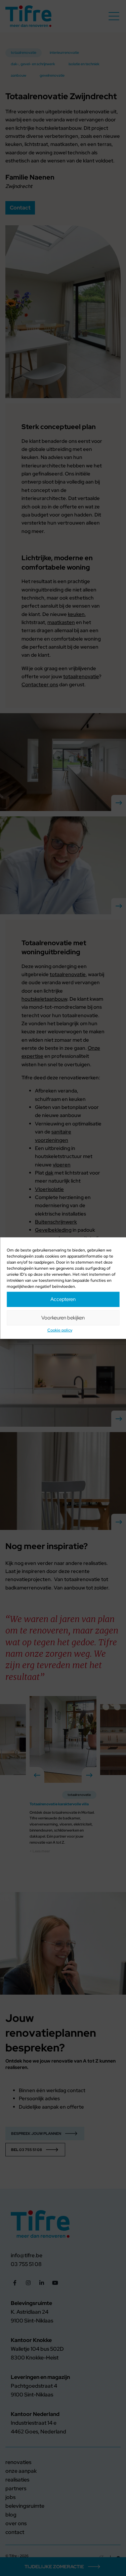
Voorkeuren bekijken (63, 1318)
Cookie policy (60, 1330)
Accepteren (63, 1299)
